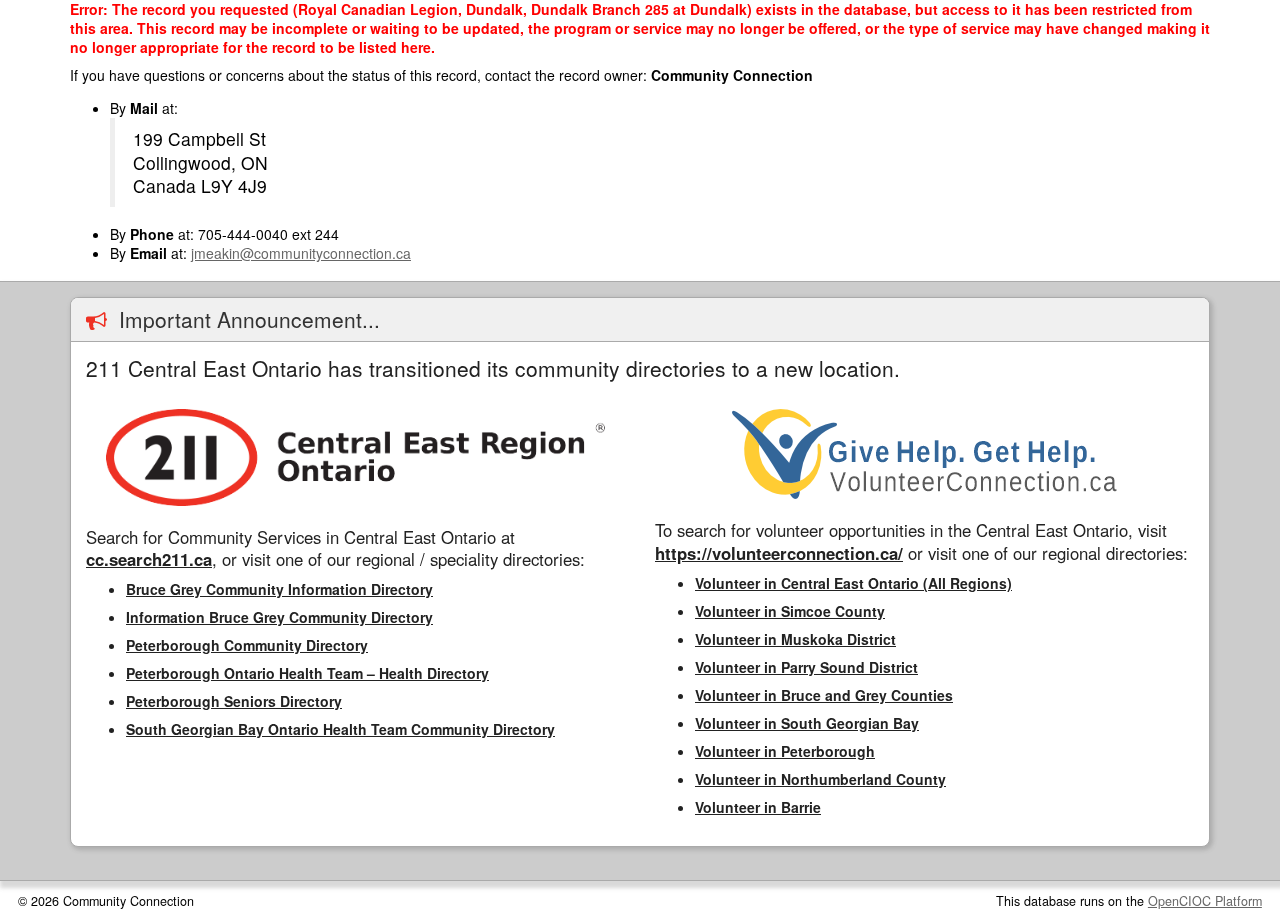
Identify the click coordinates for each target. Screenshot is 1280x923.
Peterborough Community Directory (247, 645)
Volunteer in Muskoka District (795, 639)
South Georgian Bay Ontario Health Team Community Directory (340, 729)
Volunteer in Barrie (758, 807)
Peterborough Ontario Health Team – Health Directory (307, 673)
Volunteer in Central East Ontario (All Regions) (853, 583)
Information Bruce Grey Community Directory (279, 617)
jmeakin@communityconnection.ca (301, 253)
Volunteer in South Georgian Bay (807, 723)
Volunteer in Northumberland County (820, 779)
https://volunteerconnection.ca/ (779, 553)
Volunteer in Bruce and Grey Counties (824, 695)
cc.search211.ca (149, 559)
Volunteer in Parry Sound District (806, 667)
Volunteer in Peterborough (785, 751)
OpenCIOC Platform (1205, 901)
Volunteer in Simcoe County (790, 611)
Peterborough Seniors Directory (234, 701)
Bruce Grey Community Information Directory (279, 589)
